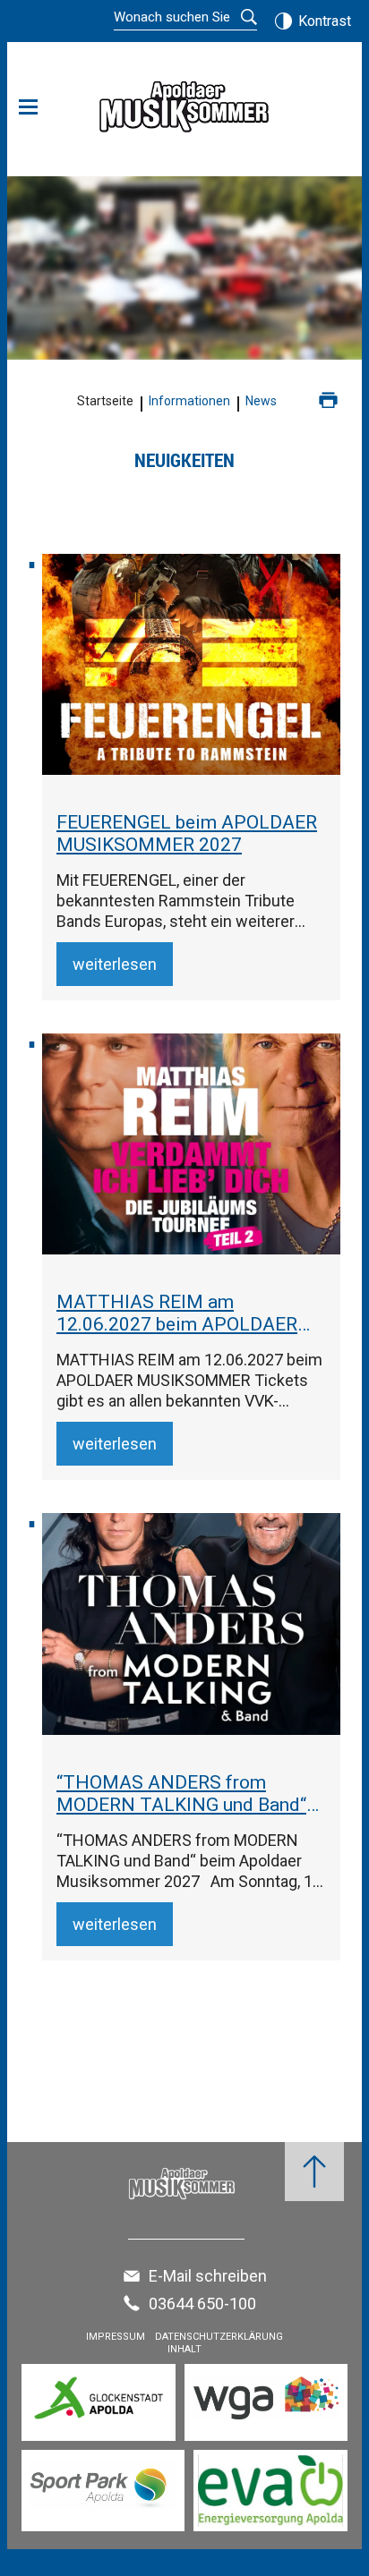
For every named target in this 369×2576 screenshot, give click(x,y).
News (261, 401)
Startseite (105, 401)
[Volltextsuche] (185, 19)
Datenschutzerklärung (219, 2337)
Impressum (116, 2337)
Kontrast (325, 21)
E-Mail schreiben (208, 2276)
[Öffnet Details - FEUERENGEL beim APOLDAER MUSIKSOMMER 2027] (191, 664)
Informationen (189, 401)
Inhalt (184, 2349)
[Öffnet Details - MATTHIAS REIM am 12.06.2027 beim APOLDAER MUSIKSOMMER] (191, 1144)
